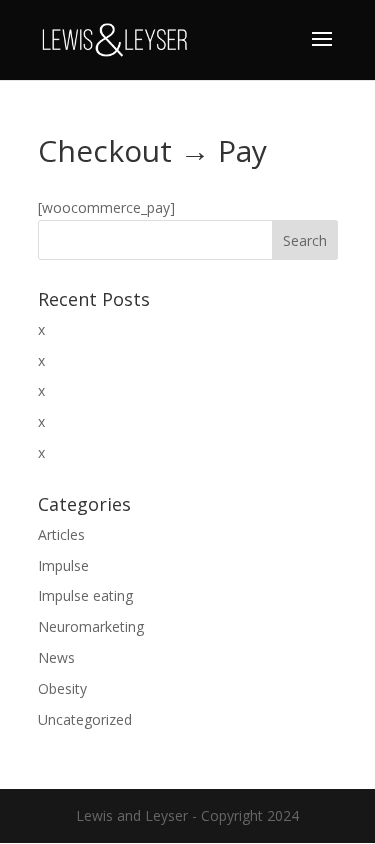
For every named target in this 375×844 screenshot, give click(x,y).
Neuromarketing (91, 626)
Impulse (63, 565)
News (56, 657)
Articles (61, 534)
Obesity (62, 688)
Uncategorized (85, 719)
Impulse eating (85, 595)
